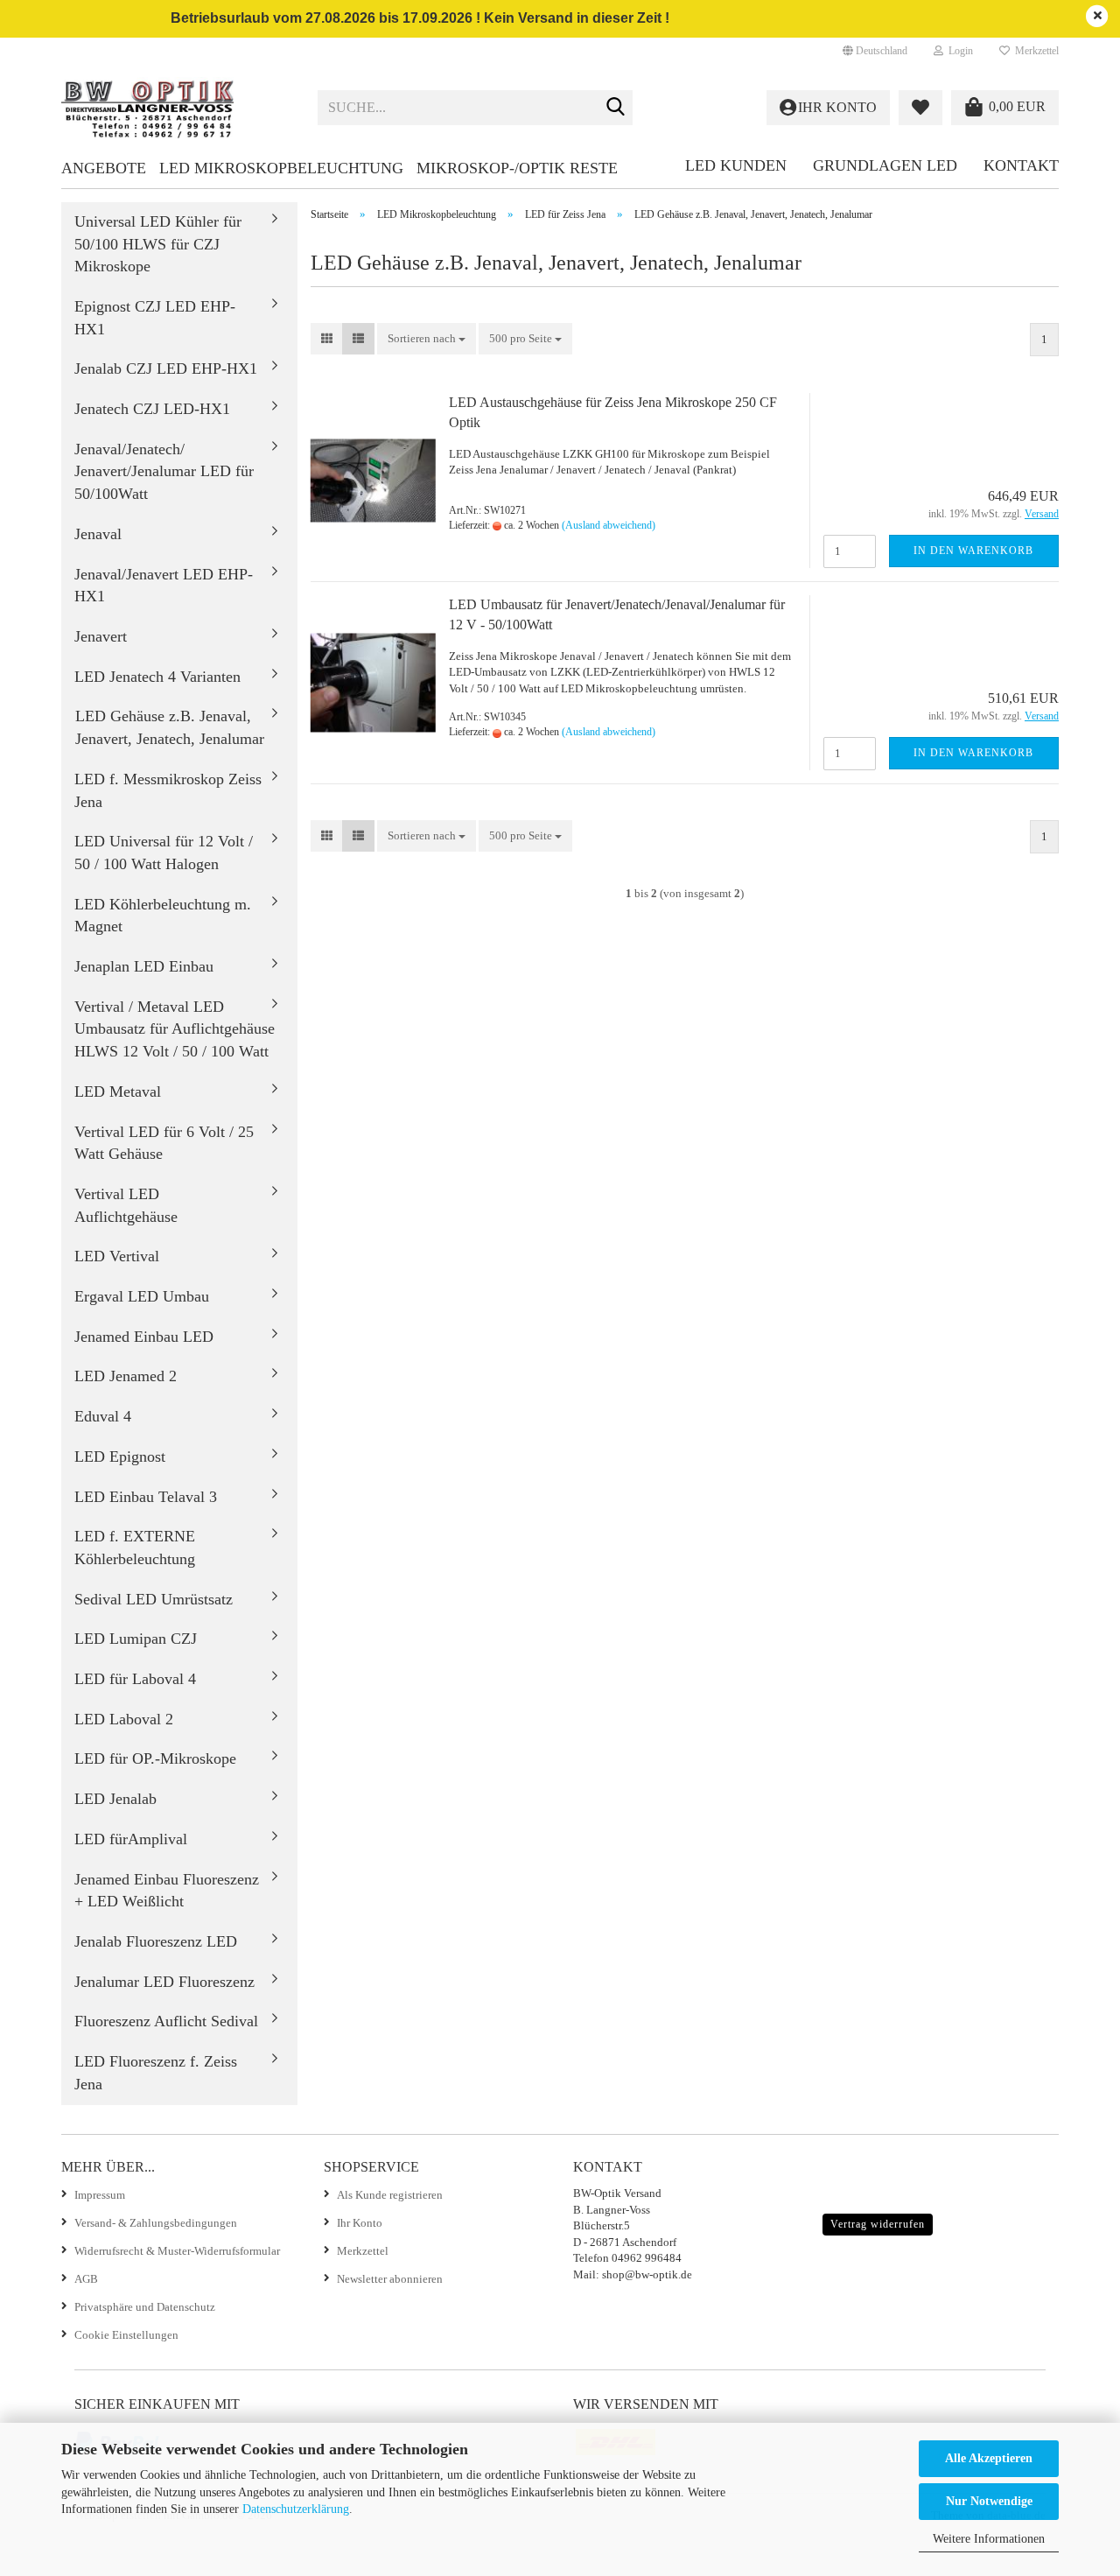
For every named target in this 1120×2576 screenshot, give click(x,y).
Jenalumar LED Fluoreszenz (164, 1982)
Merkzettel (1034, 51)
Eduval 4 (103, 1416)
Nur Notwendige (989, 2501)
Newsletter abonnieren (390, 2279)
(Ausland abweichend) (609, 525)
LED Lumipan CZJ (136, 1639)
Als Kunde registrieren (390, 2195)
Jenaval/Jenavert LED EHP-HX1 (164, 586)
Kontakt (1021, 165)
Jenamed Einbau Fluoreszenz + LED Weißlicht (167, 1891)
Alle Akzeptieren (989, 2458)
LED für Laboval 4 (135, 1679)
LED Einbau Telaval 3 (146, 1497)
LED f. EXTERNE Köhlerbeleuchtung (135, 1548)
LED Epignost (120, 1456)
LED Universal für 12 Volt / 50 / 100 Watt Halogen (164, 853)
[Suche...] (616, 109)
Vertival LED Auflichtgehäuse (126, 1205)
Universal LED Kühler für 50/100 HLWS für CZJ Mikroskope (158, 244)
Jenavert (101, 636)
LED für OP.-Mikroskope (155, 1758)
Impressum (100, 2195)
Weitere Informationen (989, 2539)
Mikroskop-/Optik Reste (517, 168)
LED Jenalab (115, 1799)
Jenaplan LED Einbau (144, 966)
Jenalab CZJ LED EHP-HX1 (166, 369)
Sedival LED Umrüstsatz (154, 1599)
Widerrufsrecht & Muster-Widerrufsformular (177, 2251)
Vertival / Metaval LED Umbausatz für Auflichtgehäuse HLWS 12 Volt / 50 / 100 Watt (175, 1029)
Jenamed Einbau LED (144, 1337)
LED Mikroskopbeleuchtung (281, 168)
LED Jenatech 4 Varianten (157, 677)
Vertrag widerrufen (878, 2224)
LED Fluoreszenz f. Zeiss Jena (156, 2073)
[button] (875, 51)
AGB (86, 2279)
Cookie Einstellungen (126, 2335)
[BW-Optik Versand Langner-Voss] (176, 108)
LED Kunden (736, 165)
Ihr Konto (360, 2223)
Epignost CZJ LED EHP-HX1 (155, 318)
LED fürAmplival (131, 1839)
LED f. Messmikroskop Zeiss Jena (168, 790)
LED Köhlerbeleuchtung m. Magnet (163, 916)
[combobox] (427, 339)
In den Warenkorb (973, 551)
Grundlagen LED (885, 165)
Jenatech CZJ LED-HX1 (152, 409)
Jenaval (98, 534)
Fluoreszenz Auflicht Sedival (166, 2021)
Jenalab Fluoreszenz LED (156, 1941)
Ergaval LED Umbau (142, 1296)
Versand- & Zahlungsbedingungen (156, 2223)
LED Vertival (117, 1256)
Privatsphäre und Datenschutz (145, 2307)
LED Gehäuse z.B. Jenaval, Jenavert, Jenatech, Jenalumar (170, 727)
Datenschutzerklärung (296, 2509)
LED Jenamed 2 (126, 1376)
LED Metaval (118, 1091)
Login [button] (958, 51)
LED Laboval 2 (124, 1719)
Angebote (104, 168)
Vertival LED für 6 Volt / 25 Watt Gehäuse (164, 1143)
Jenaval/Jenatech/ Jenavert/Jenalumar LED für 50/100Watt (164, 471)
